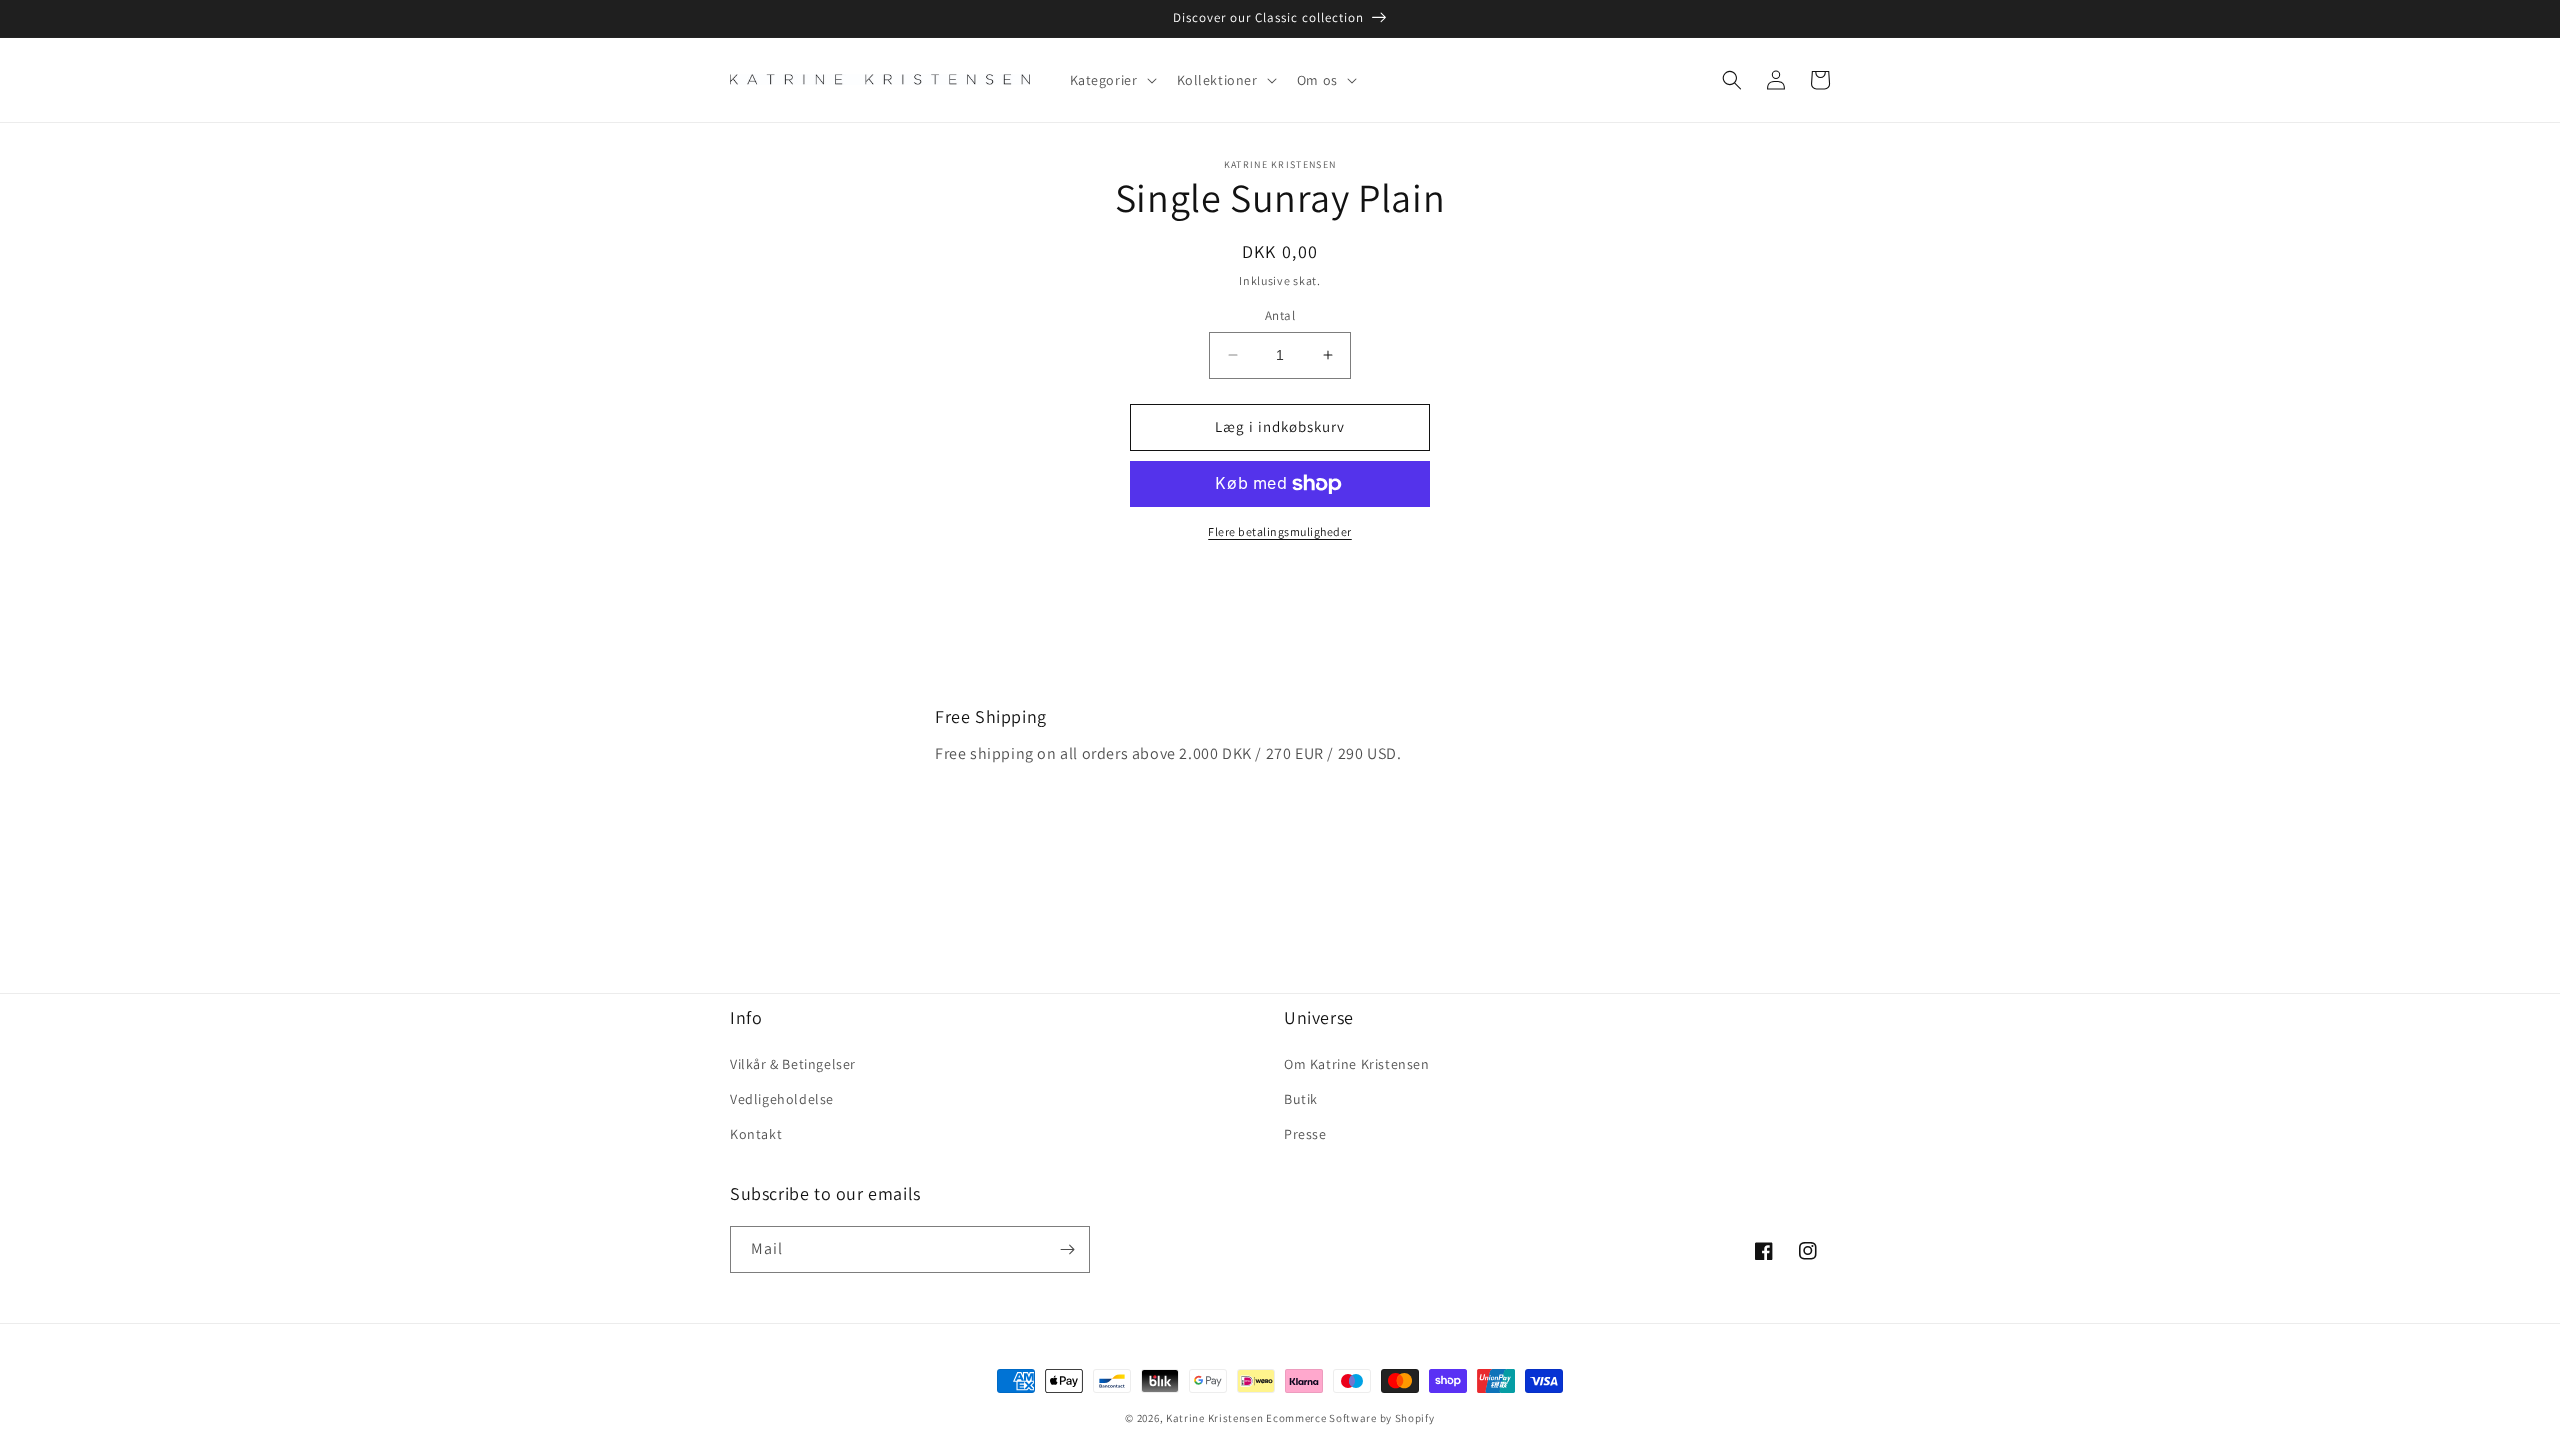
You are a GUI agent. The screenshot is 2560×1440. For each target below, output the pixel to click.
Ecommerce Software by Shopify (1350, 1418)
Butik (1301, 1099)
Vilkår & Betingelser (793, 1064)
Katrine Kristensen (1215, 1418)
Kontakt (756, 1134)
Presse (1305, 1134)
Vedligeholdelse (782, 1099)
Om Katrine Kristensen (1357, 1064)
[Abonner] (1067, 1249)
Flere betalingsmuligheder (1280, 531)
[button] (1111, 80)
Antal (1280, 315)
